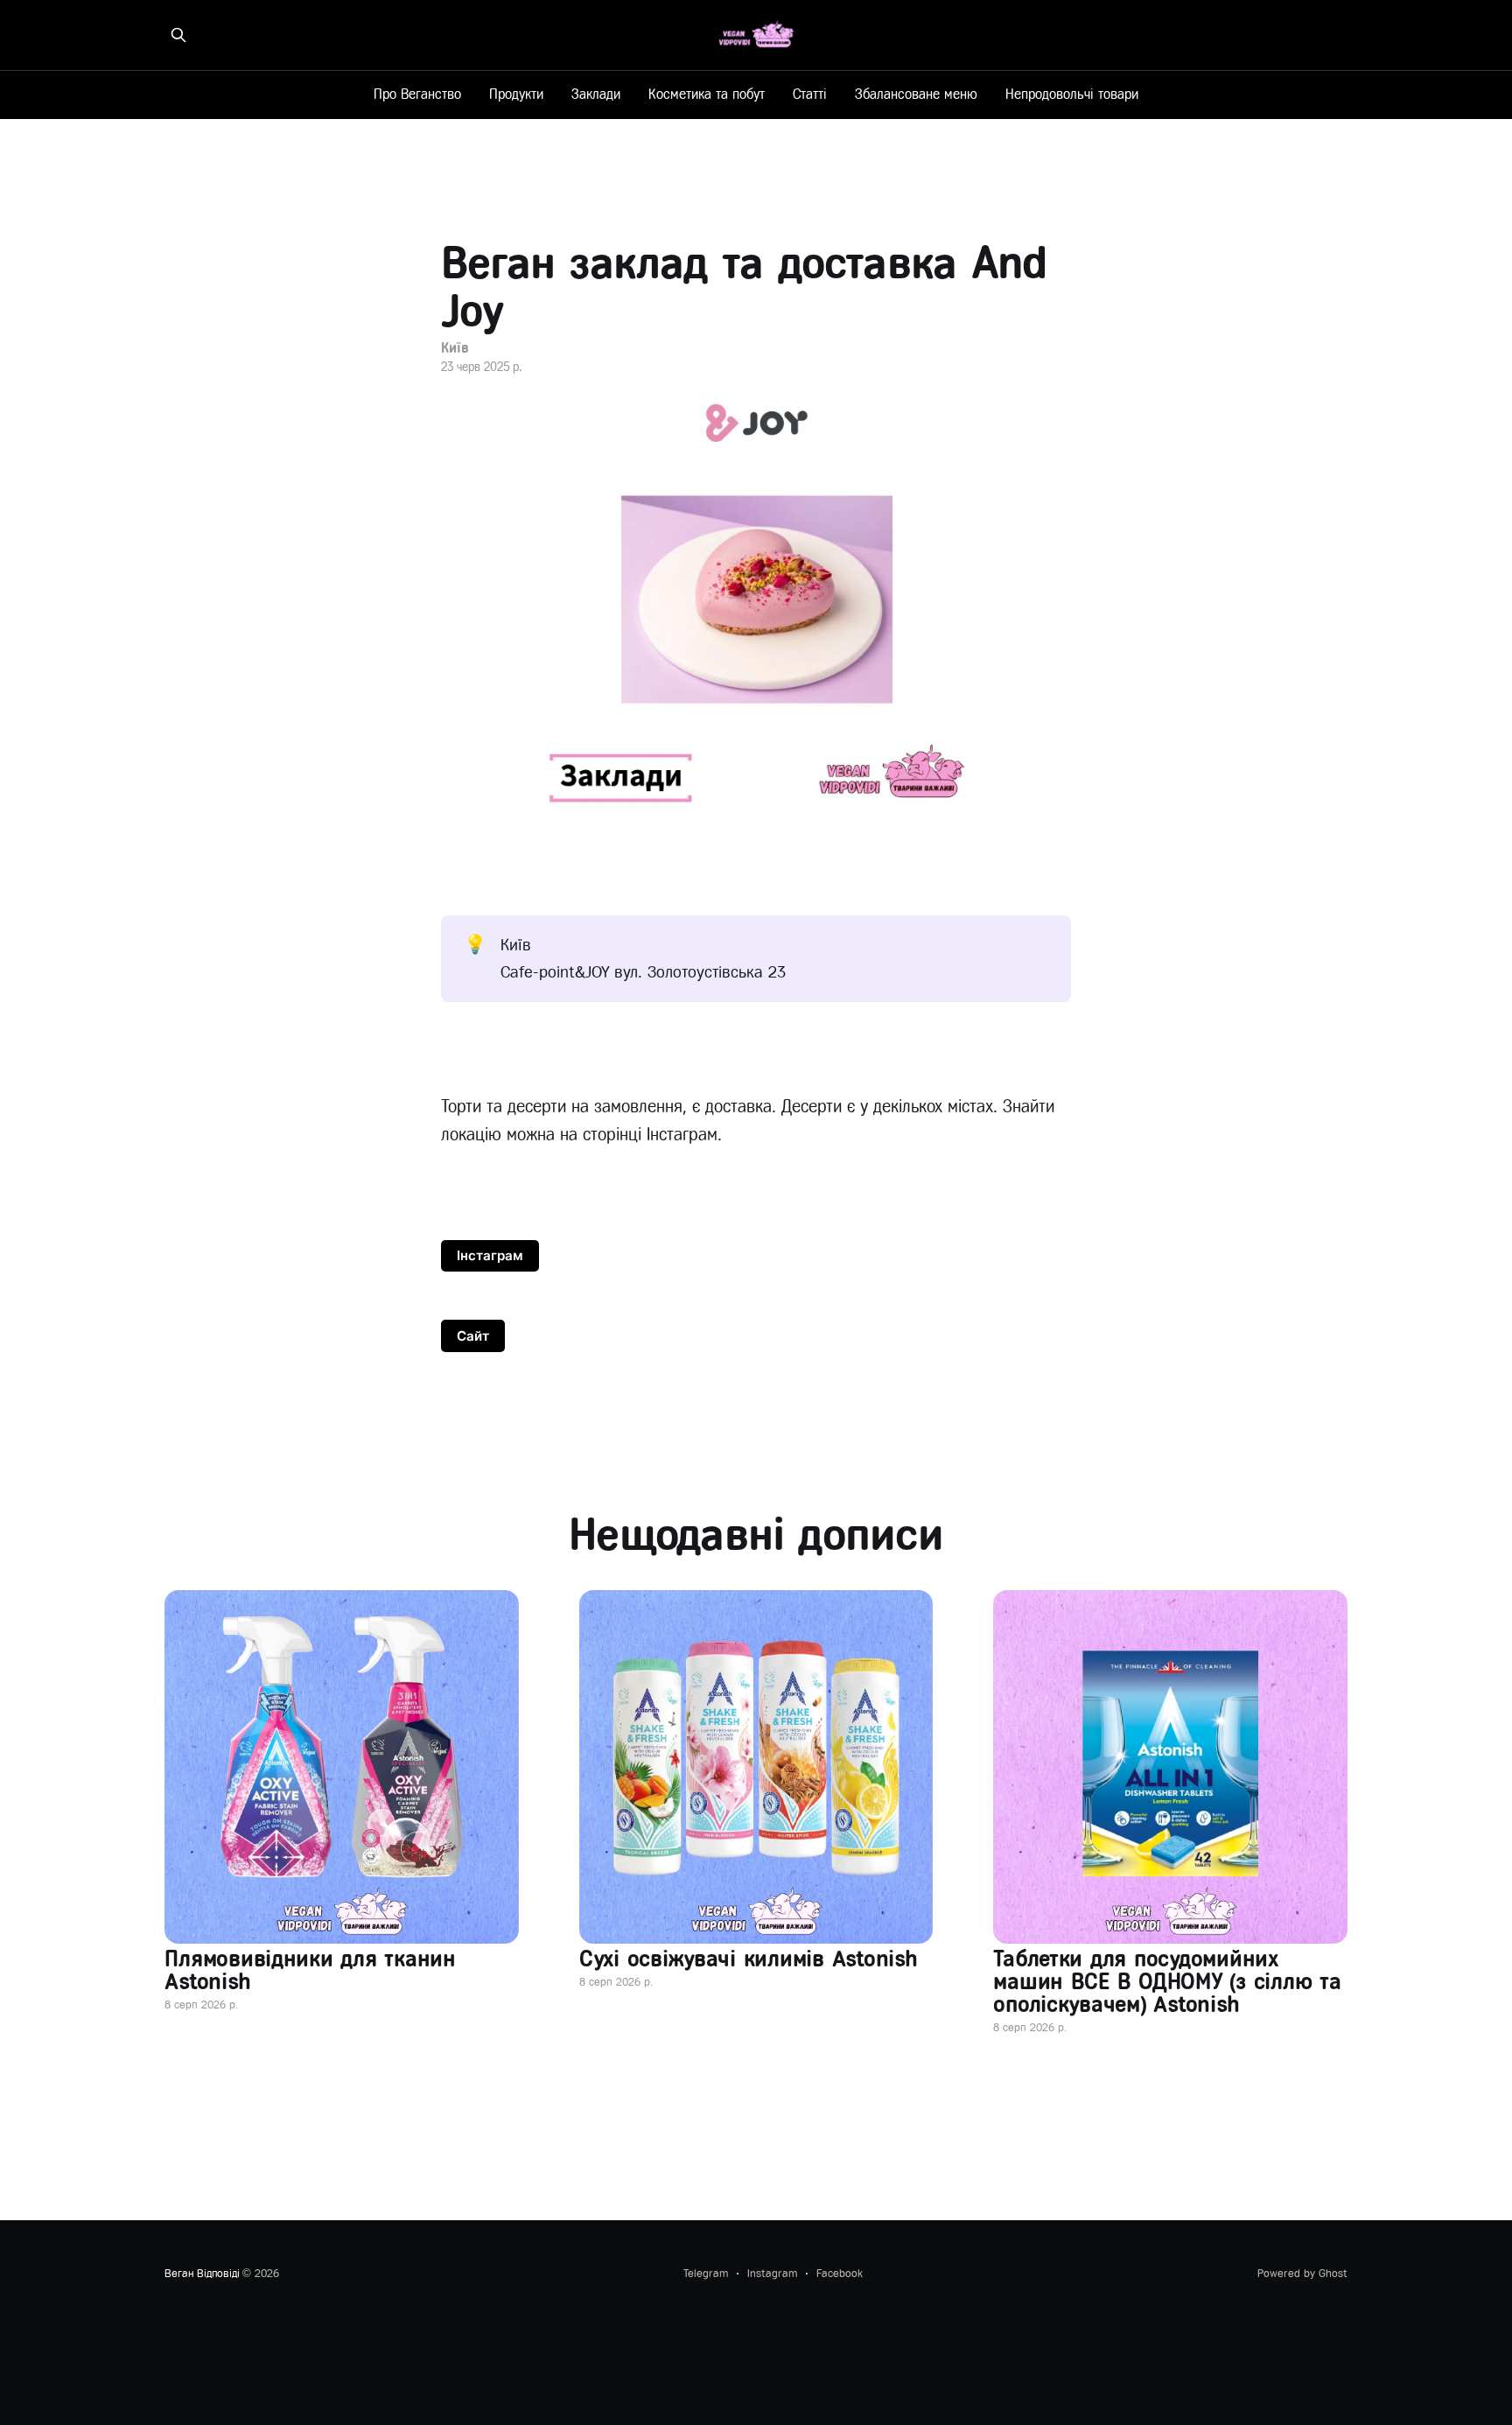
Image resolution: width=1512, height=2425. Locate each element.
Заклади (596, 94)
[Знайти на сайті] (178, 35)
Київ (455, 348)
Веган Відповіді (202, 2273)
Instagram (772, 2273)
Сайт (473, 1336)
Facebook (840, 2273)
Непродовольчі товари (1072, 94)
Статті (810, 94)
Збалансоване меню (916, 94)
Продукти (516, 94)
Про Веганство (417, 94)
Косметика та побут (707, 94)
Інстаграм (490, 1255)
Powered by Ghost (1302, 2273)
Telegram (706, 2273)
